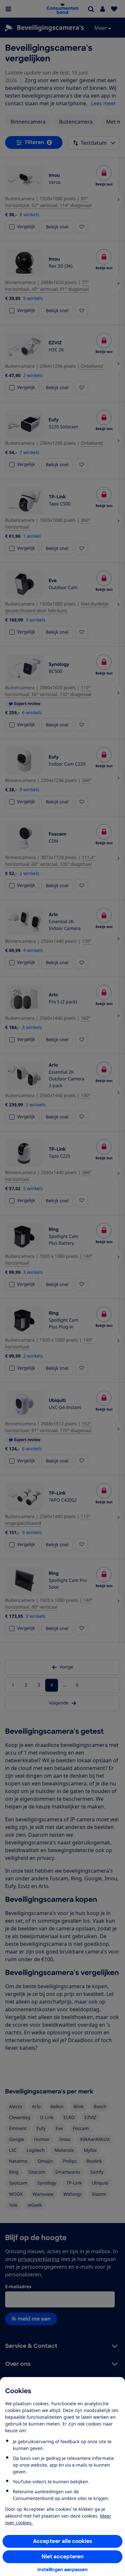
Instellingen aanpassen (63, 2570)
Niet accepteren (63, 2557)
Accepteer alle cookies (63, 2541)
